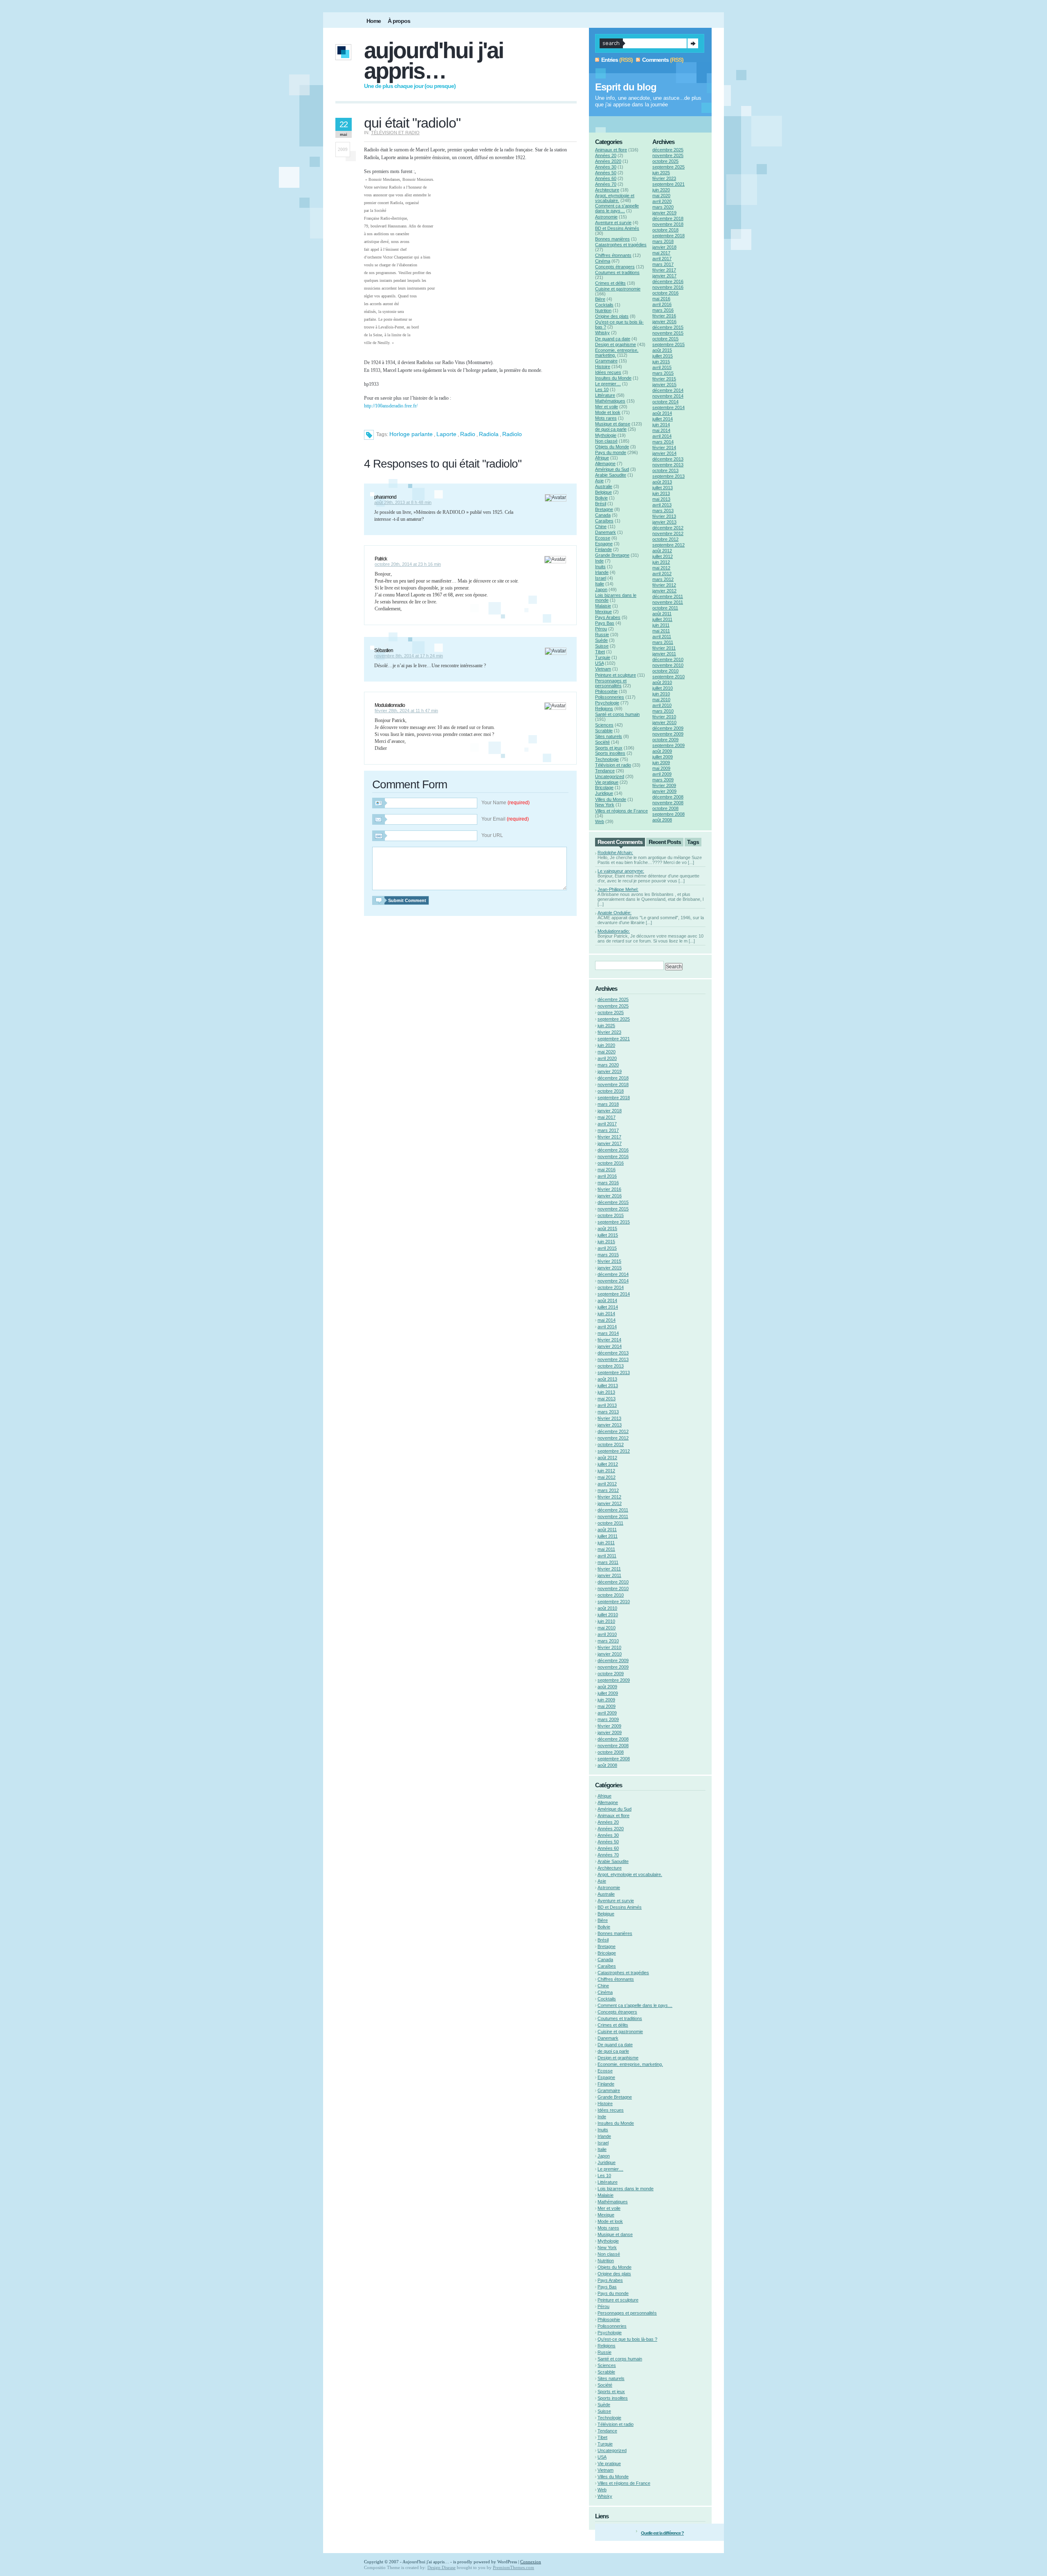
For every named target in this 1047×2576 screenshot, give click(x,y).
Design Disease (441, 2567)
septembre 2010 (668, 677)
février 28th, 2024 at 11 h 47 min (406, 711)
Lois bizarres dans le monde (626, 2189)
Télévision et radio (395, 133)
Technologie (607, 759)
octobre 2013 (665, 470)
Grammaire (606, 361)
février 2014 (664, 448)
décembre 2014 (668, 390)
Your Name (506, 803)
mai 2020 (661, 196)
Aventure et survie (613, 223)
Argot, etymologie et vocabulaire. (615, 198)
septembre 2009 (668, 745)
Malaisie (603, 606)
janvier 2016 (664, 322)
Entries (610, 60)
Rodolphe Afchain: (615, 853)
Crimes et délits (610, 283)
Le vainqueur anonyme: (621, 871)
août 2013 (662, 482)
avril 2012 (662, 574)
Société (602, 742)
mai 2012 (661, 568)
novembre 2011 (668, 602)
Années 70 (606, 184)
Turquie (603, 657)
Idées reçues (608, 372)
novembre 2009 (668, 734)
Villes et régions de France (621, 811)
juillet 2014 (663, 419)
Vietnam (603, 669)
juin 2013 (661, 493)
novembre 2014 (668, 396)
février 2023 (664, 178)
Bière (600, 299)
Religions (604, 709)
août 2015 (662, 350)
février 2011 (664, 648)
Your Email (505, 819)
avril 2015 (662, 367)
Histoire (603, 367)
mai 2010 (661, 700)
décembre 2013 (668, 459)
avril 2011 (662, 637)
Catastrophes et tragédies (621, 245)
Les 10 (602, 389)
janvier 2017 (664, 276)
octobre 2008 (665, 808)
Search (693, 43)
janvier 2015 (664, 385)
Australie (604, 486)
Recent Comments (620, 842)
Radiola (489, 434)
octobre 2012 (665, 539)
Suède (601, 640)
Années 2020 (608, 161)
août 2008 (662, 820)
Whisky (602, 333)
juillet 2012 (663, 556)
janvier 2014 (664, 453)
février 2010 (664, 717)
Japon (601, 589)
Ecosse (603, 538)
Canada (603, 515)
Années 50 (606, 173)
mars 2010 (663, 711)
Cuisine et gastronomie (618, 289)
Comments (655, 60)
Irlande (602, 572)
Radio (468, 434)
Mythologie (606, 435)
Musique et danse (613, 424)
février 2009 (664, 785)
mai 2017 (661, 253)
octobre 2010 (665, 671)
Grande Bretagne (612, 555)
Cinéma (603, 261)
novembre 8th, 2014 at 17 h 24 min (409, 656)
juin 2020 (661, 190)
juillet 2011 (662, 619)
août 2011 (662, 614)
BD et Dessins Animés (617, 228)
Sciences (604, 725)
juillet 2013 (663, 488)
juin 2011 (661, 625)
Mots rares (606, 418)
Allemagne (605, 463)
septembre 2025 (668, 167)
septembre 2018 (668, 236)
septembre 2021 (668, 184)
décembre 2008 (668, 797)
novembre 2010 (668, 665)
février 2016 (664, 316)
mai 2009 (661, 768)
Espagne (604, 544)
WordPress (507, 2562)
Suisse (602, 646)
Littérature (605, 395)
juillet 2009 (663, 757)
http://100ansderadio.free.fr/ (391, 406)
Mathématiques (610, 401)
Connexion (531, 2562)
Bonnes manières (612, 239)
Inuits (600, 567)
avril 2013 (662, 505)
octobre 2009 (665, 740)
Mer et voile (607, 407)
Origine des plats (612, 316)
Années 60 (606, 178)
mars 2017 (663, 264)
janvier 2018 (664, 247)
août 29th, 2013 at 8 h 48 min (403, 502)
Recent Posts (665, 842)
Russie (602, 634)
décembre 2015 (668, 327)
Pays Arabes (608, 617)
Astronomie (606, 217)
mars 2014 (663, 442)
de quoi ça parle (611, 429)
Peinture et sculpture (616, 675)
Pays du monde (611, 452)
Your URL (492, 835)
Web (600, 821)
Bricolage (604, 787)
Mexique (603, 612)
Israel (601, 578)
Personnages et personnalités (611, 683)
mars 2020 (663, 207)
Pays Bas (605, 623)
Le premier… (608, 384)
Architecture (607, 190)
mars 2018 (663, 241)
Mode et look (608, 412)
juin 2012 (661, 562)
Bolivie (601, 498)
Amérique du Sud (612, 469)
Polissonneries (610, 697)
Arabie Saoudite (611, 475)
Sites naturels (609, 736)
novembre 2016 (668, 287)
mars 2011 (663, 642)
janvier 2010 (664, 722)
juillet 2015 (663, 356)
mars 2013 (663, 511)
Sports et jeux (609, 748)
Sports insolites (610, 753)
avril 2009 (662, 774)
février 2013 (664, 516)
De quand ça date (613, 339)
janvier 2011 (664, 654)
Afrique (602, 458)
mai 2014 (661, 430)
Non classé (606, 441)
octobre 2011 (665, 608)
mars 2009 (663, 780)
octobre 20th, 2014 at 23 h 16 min (408, 564)
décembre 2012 (668, 528)
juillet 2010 (663, 688)
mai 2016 (661, 299)
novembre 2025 (668, 155)
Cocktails (604, 305)
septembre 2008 (668, 814)
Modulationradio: (614, 931)
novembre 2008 (668, 803)
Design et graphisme (616, 344)
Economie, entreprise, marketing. (630, 2064)
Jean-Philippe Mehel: (618, 889)
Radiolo (512, 434)
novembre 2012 (668, 533)
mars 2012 (663, 579)
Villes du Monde (611, 799)
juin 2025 (661, 173)
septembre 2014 (668, 407)
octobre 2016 (665, 293)
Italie (600, 584)
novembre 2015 (668, 333)
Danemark (606, 532)
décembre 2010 (668, 659)
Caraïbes (604, 521)
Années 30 (606, 167)
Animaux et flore (611, 150)
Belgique (603, 492)
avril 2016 (662, 304)
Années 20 (606, 155)
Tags (693, 842)
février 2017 (664, 270)
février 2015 (664, 379)
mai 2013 (661, 499)
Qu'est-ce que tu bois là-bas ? (627, 2339)
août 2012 (662, 551)
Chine (601, 526)
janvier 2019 (664, 213)
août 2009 (662, 751)
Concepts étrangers (615, 267)
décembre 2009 (668, 728)
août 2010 (662, 682)
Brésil (601, 504)
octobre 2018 (665, 230)
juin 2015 (661, 362)
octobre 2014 (665, 402)
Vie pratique (607, 782)
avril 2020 (662, 201)
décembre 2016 (668, 281)
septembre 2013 (668, 476)
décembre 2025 (668, 150)
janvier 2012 (664, 591)
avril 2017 (662, 259)
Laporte (446, 434)
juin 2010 (661, 694)
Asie (599, 481)
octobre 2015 (665, 339)
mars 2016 (663, 310)
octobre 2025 (665, 161)
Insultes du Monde (613, 378)
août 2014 (662, 413)
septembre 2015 (668, 344)
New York (605, 805)
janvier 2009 (664, 791)
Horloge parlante (411, 434)
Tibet (600, 652)
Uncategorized (610, 776)
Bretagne (604, 509)
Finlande (603, 549)
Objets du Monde (612, 447)
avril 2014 (662, 436)
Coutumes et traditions (617, 272)
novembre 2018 (668, 224)
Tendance (605, 771)
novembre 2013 (668, 465)
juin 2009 (661, 763)
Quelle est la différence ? (662, 2533)
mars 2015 (663, 373)
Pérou (601, 629)
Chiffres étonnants (613, 255)
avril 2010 (662, 705)
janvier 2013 (664, 522)
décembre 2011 (668, 596)
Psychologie (607, 703)
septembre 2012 (668, 545)
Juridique (604, 793)
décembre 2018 (668, 218)
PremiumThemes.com (513, 2567)
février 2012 (664, 585)
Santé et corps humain (617, 714)
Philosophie (606, 691)
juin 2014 (661, 425)
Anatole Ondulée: (614, 913)
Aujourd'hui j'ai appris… (434, 61)
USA (599, 663)
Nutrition (603, 310)
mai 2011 (661, 631)
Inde (599, 561)
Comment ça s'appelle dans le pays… (617, 208)
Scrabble (604, 731)
